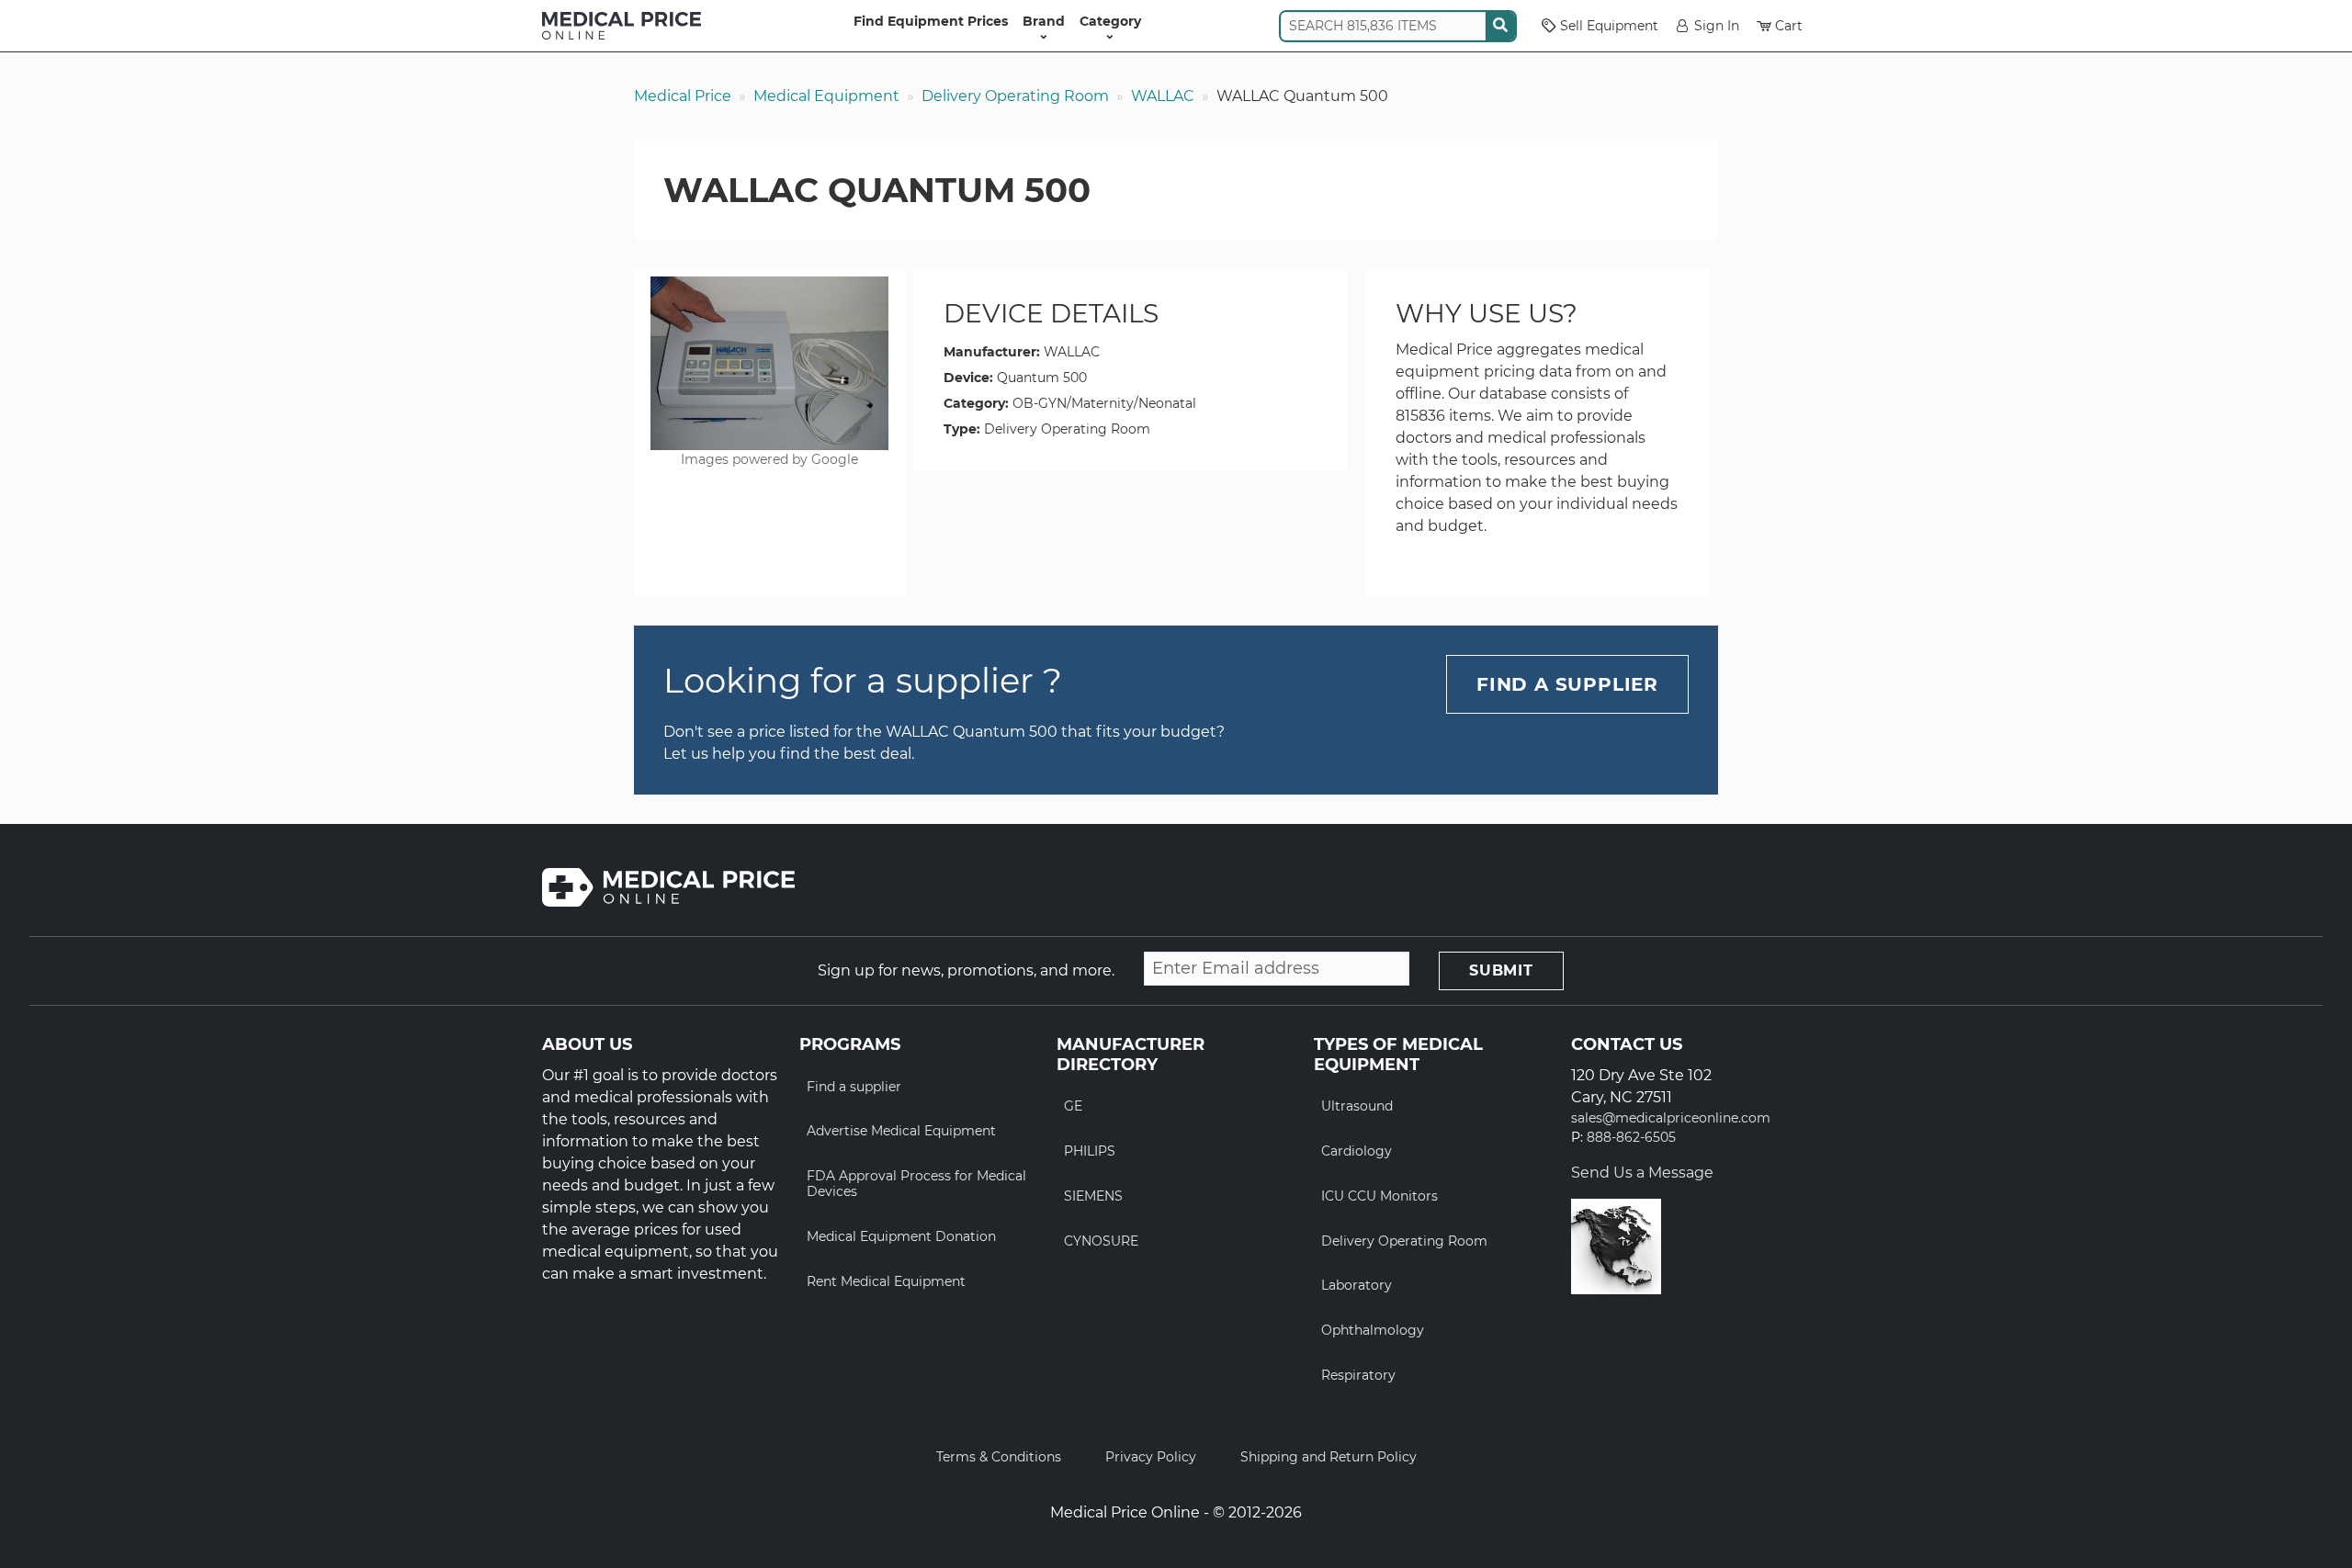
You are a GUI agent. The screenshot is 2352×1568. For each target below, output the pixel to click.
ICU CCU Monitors (1380, 1196)
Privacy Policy (1151, 1457)
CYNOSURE (1101, 1241)
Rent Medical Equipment (886, 1281)
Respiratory (1358, 1375)
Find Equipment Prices (931, 21)
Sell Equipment (1609, 26)
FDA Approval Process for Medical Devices (916, 1184)
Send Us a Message (1642, 1173)
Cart (1789, 26)
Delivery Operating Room (1015, 96)
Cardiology (1357, 1151)
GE (1073, 1106)
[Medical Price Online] (622, 26)
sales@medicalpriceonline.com (1671, 1118)
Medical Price (683, 96)
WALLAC (1163, 96)
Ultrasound (1357, 1106)
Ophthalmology (1373, 1330)
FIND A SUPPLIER (1567, 684)
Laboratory (1357, 1285)
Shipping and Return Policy (1329, 1457)
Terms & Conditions (999, 1457)
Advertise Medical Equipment (901, 1131)
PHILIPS (1090, 1151)
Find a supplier (854, 1087)
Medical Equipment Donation (901, 1236)
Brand (1044, 21)
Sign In (1717, 26)
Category (1110, 21)
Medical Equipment (826, 96)
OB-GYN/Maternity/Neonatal (1104, 403)
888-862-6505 (1631, 1138)
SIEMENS (1093, 1196)
